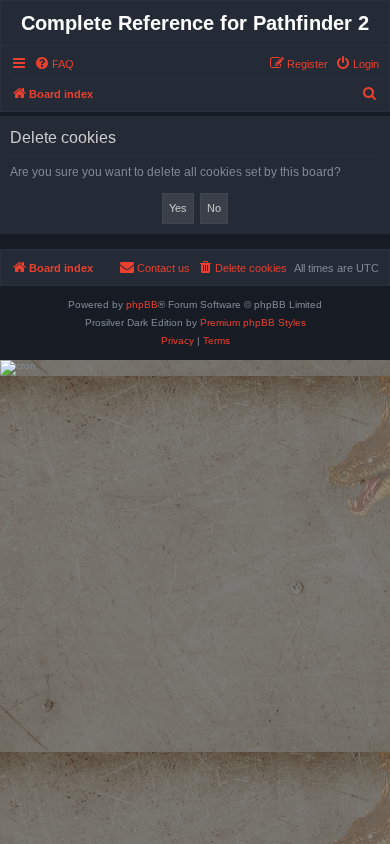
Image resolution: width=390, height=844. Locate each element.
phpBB (142, 304)
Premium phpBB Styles (253, 322)
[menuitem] (54, 64)
